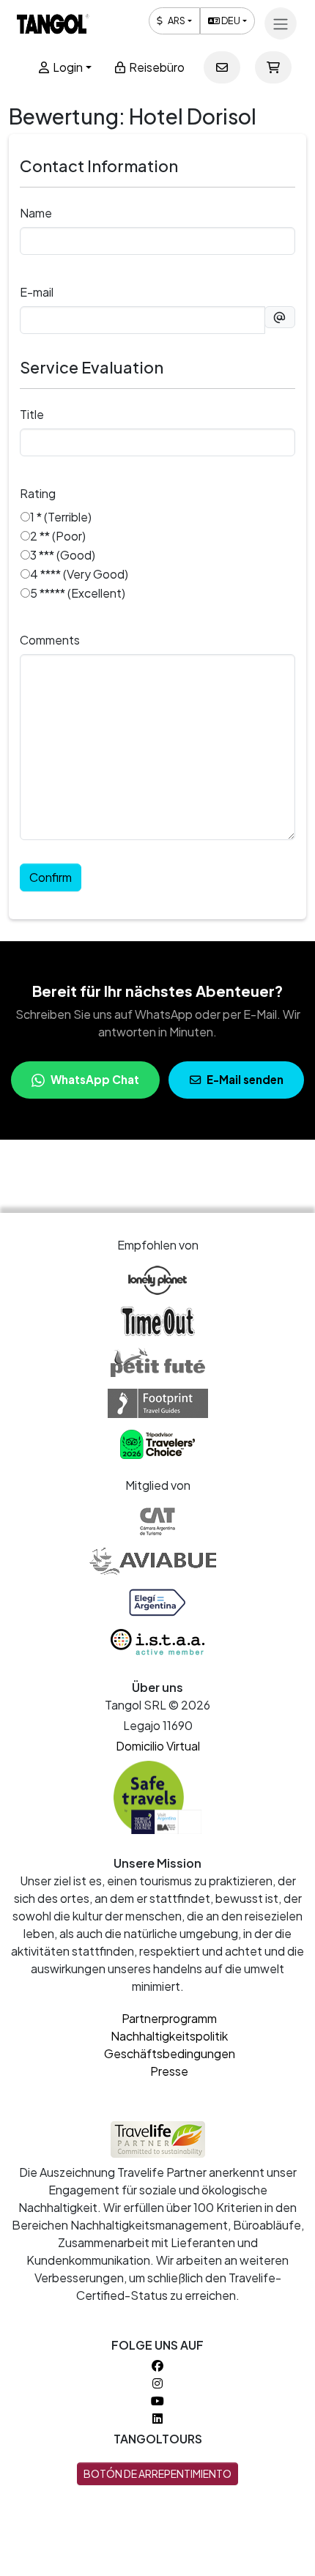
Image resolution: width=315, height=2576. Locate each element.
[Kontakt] (222, 67)
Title (32, 414)
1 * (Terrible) (61, 517)
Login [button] (67, 67)
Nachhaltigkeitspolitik (169, 2036)
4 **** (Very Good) (79, 574)
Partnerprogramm (169, 2018)
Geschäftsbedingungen (170, 2053)
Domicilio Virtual (158, 1746)
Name (36, 213)
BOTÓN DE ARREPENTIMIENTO (157, 2473)
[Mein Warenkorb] (273, 67)
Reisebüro (156, 67)
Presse (169, 2071)
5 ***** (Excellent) (78, 593)
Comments (50, 640)
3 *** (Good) (63, 555)
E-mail (37, 292)
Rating (38, 493)
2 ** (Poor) (58, 536)
